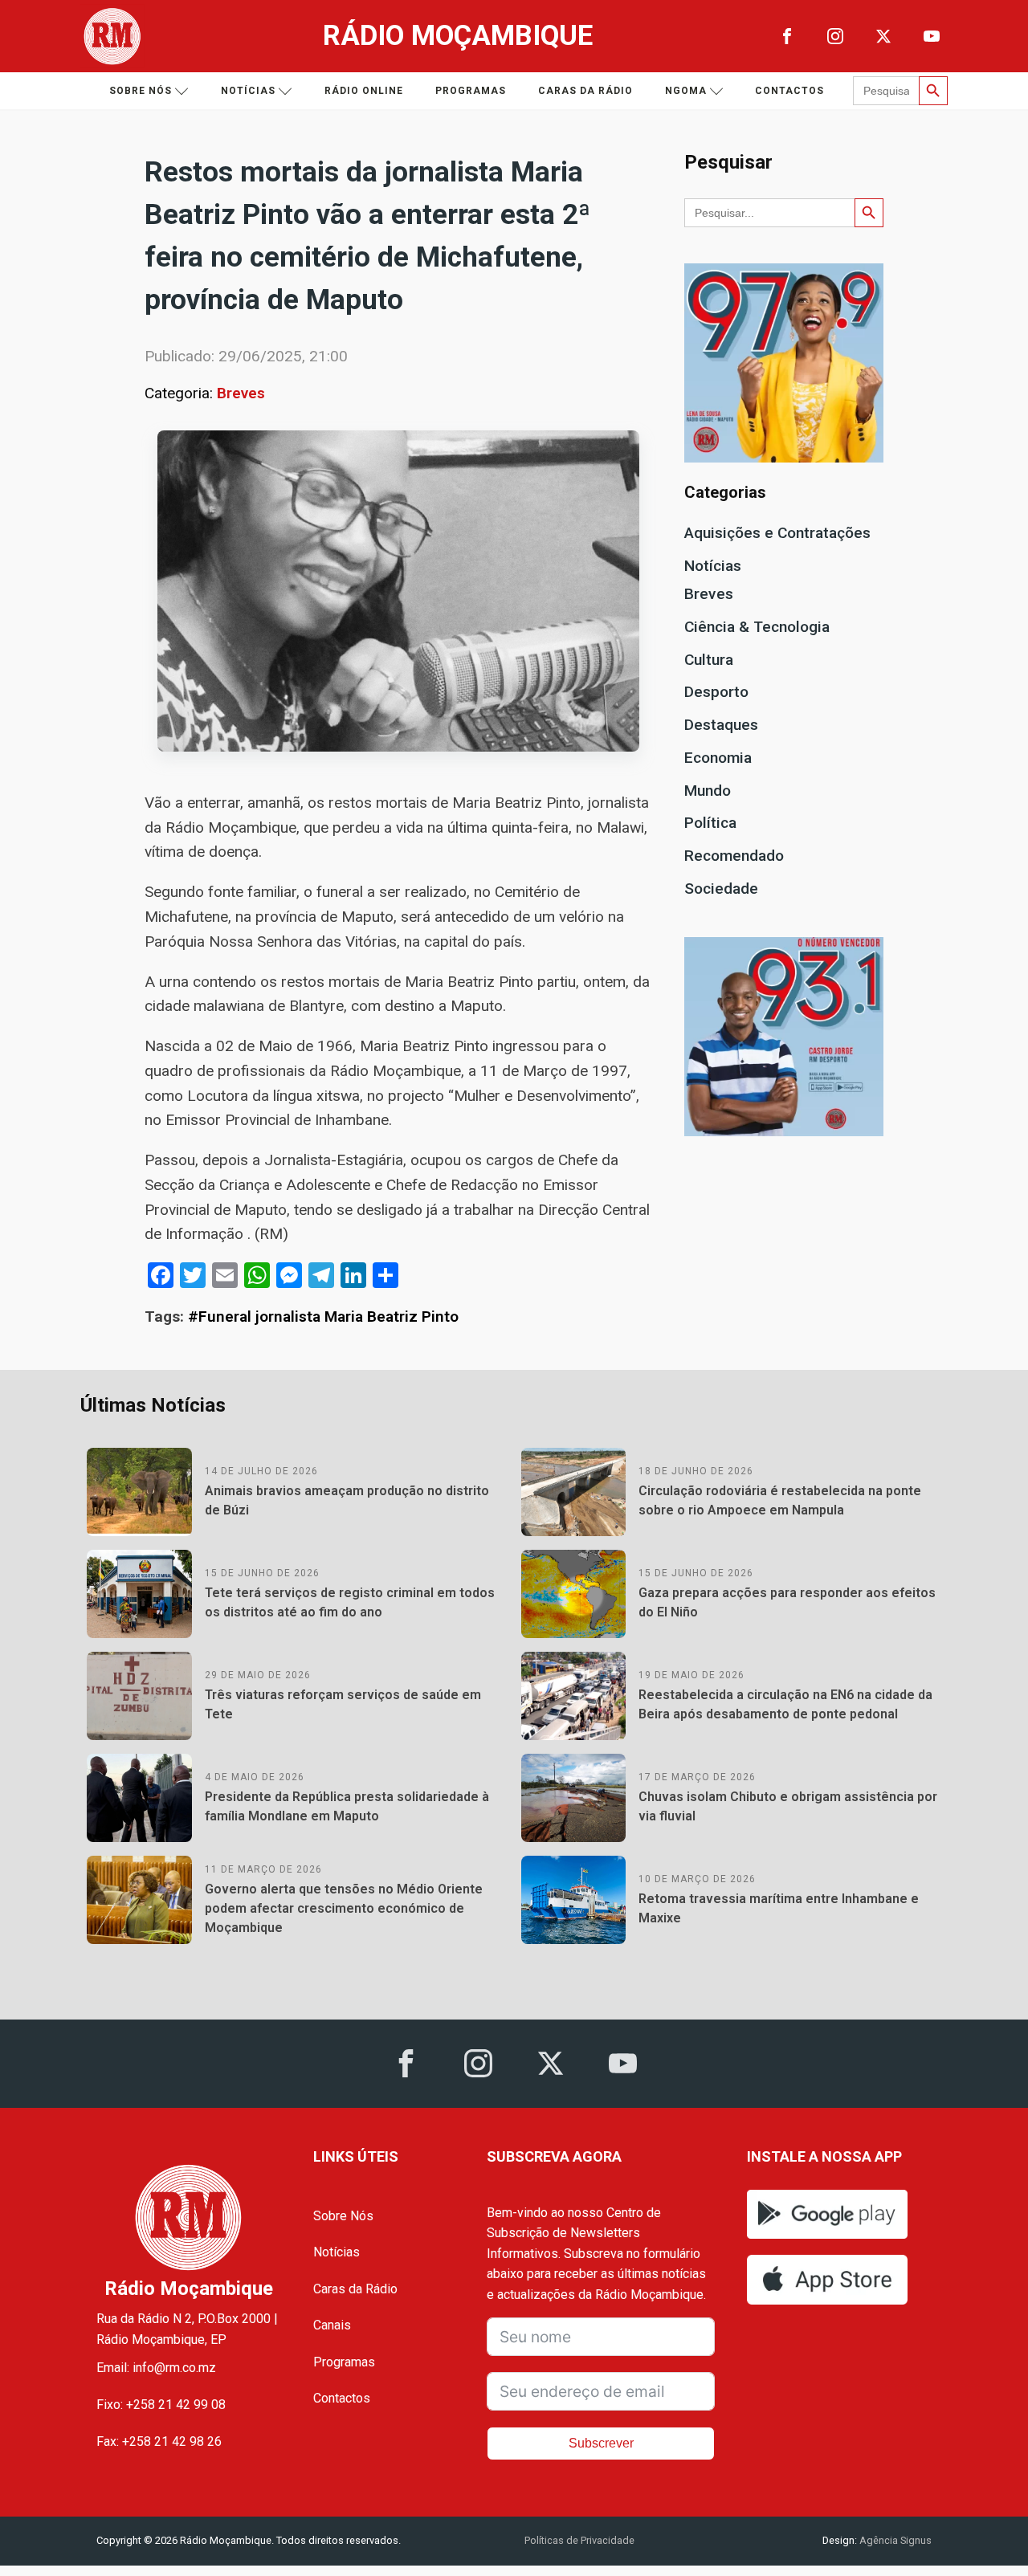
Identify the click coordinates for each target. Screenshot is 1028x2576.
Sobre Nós (343, 2216)
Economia (718, 758)
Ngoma (686, 91)
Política (710, 823)
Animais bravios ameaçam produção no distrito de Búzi (347, 1500)
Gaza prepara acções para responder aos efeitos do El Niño (787, 1602)
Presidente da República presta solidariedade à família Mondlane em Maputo (347, 1806)
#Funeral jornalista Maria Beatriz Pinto (323, 1317)
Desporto (716, 692)
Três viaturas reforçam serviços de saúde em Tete (343, 1704)
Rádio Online (364, 91)
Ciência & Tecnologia (757, 627)
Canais (332, 2325)
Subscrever (601, 2443)
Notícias (248, 91)
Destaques (721, 725)
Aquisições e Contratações (777, 533)
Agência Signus (894, 2540)
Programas (471, 91)
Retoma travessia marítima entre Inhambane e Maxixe (779, 1908)
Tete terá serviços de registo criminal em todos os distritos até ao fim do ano (350, 1602)
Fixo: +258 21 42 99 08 (161, 2405)
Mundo (708, 791)
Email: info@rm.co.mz (156, 2368)
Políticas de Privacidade (579, 2540)
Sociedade (721, 889)
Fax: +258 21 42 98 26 (159, 2441)
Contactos (789, 91)
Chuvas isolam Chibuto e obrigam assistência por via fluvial (788, 1806)
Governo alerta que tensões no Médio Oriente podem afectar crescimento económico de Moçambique (344, 1908)
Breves (241, 393)
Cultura (709, 660)
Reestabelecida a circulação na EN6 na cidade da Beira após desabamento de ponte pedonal (785, 1704)
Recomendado (734, 856)
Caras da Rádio (585, 91)
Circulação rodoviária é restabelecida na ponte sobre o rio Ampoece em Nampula (780, 1500)
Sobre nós (141, 91)
